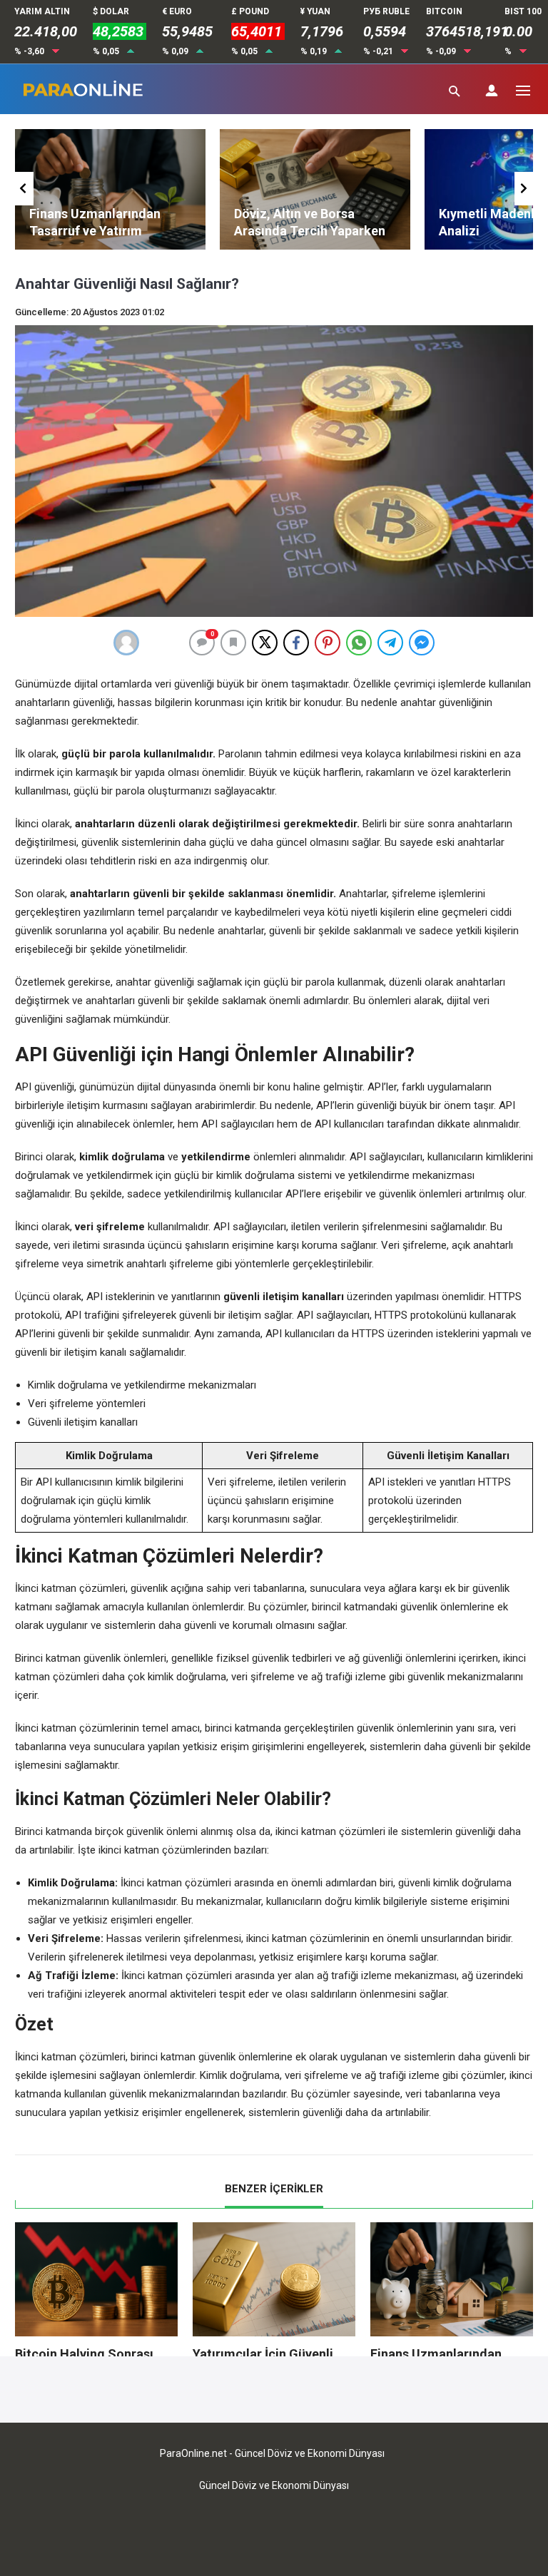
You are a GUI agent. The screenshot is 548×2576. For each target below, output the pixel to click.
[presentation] (24, 189)
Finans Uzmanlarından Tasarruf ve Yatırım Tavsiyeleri (95, 231)
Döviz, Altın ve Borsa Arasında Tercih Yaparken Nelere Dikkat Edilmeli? (310, 231)
